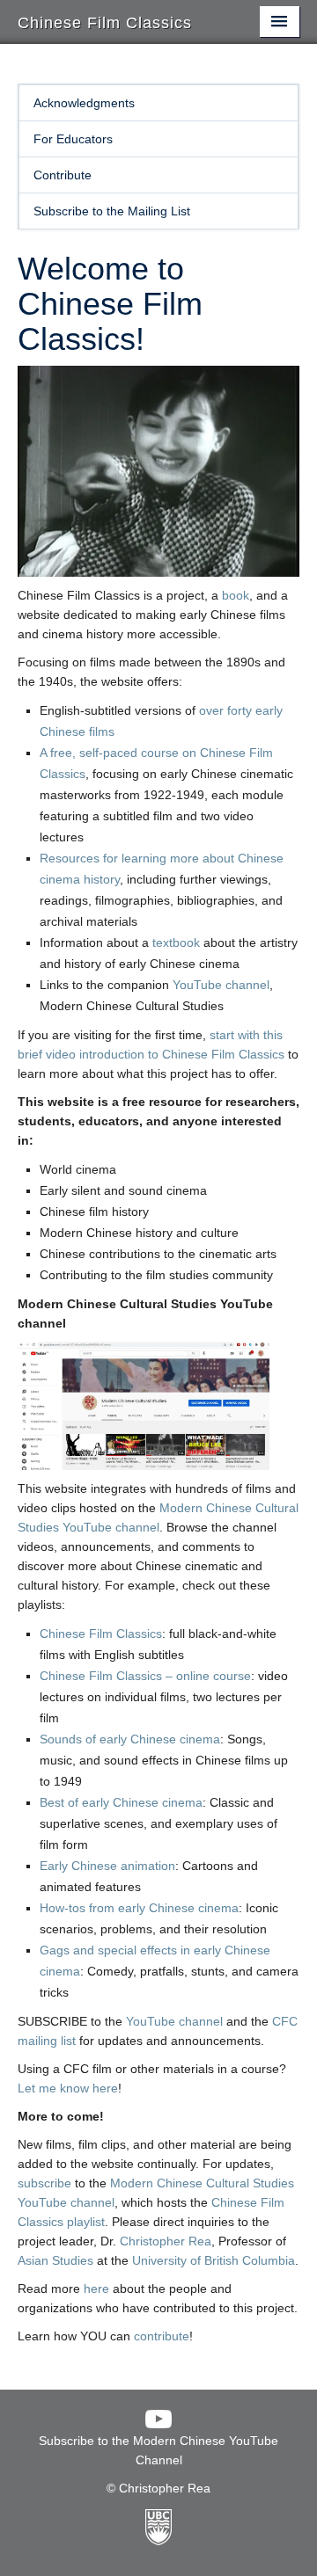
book (236, 595)
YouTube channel (221, 985)
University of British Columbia (214, 2260)
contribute (162, 2336)
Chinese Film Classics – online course (145, 1676)
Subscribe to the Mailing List (112, 211)
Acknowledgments (84, 103)
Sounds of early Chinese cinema (130, 1739)
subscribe (44, 2183)
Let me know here (68, 2088)
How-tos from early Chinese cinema (139, 1908)
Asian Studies (55, 2260)
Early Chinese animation (107, 1866)
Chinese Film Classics (101, 1634)
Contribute (63, 175)
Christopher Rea (166, 2241)
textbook (176, 942)
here (96, 2289)
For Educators (73, 139)
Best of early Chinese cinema (121, 1802)
